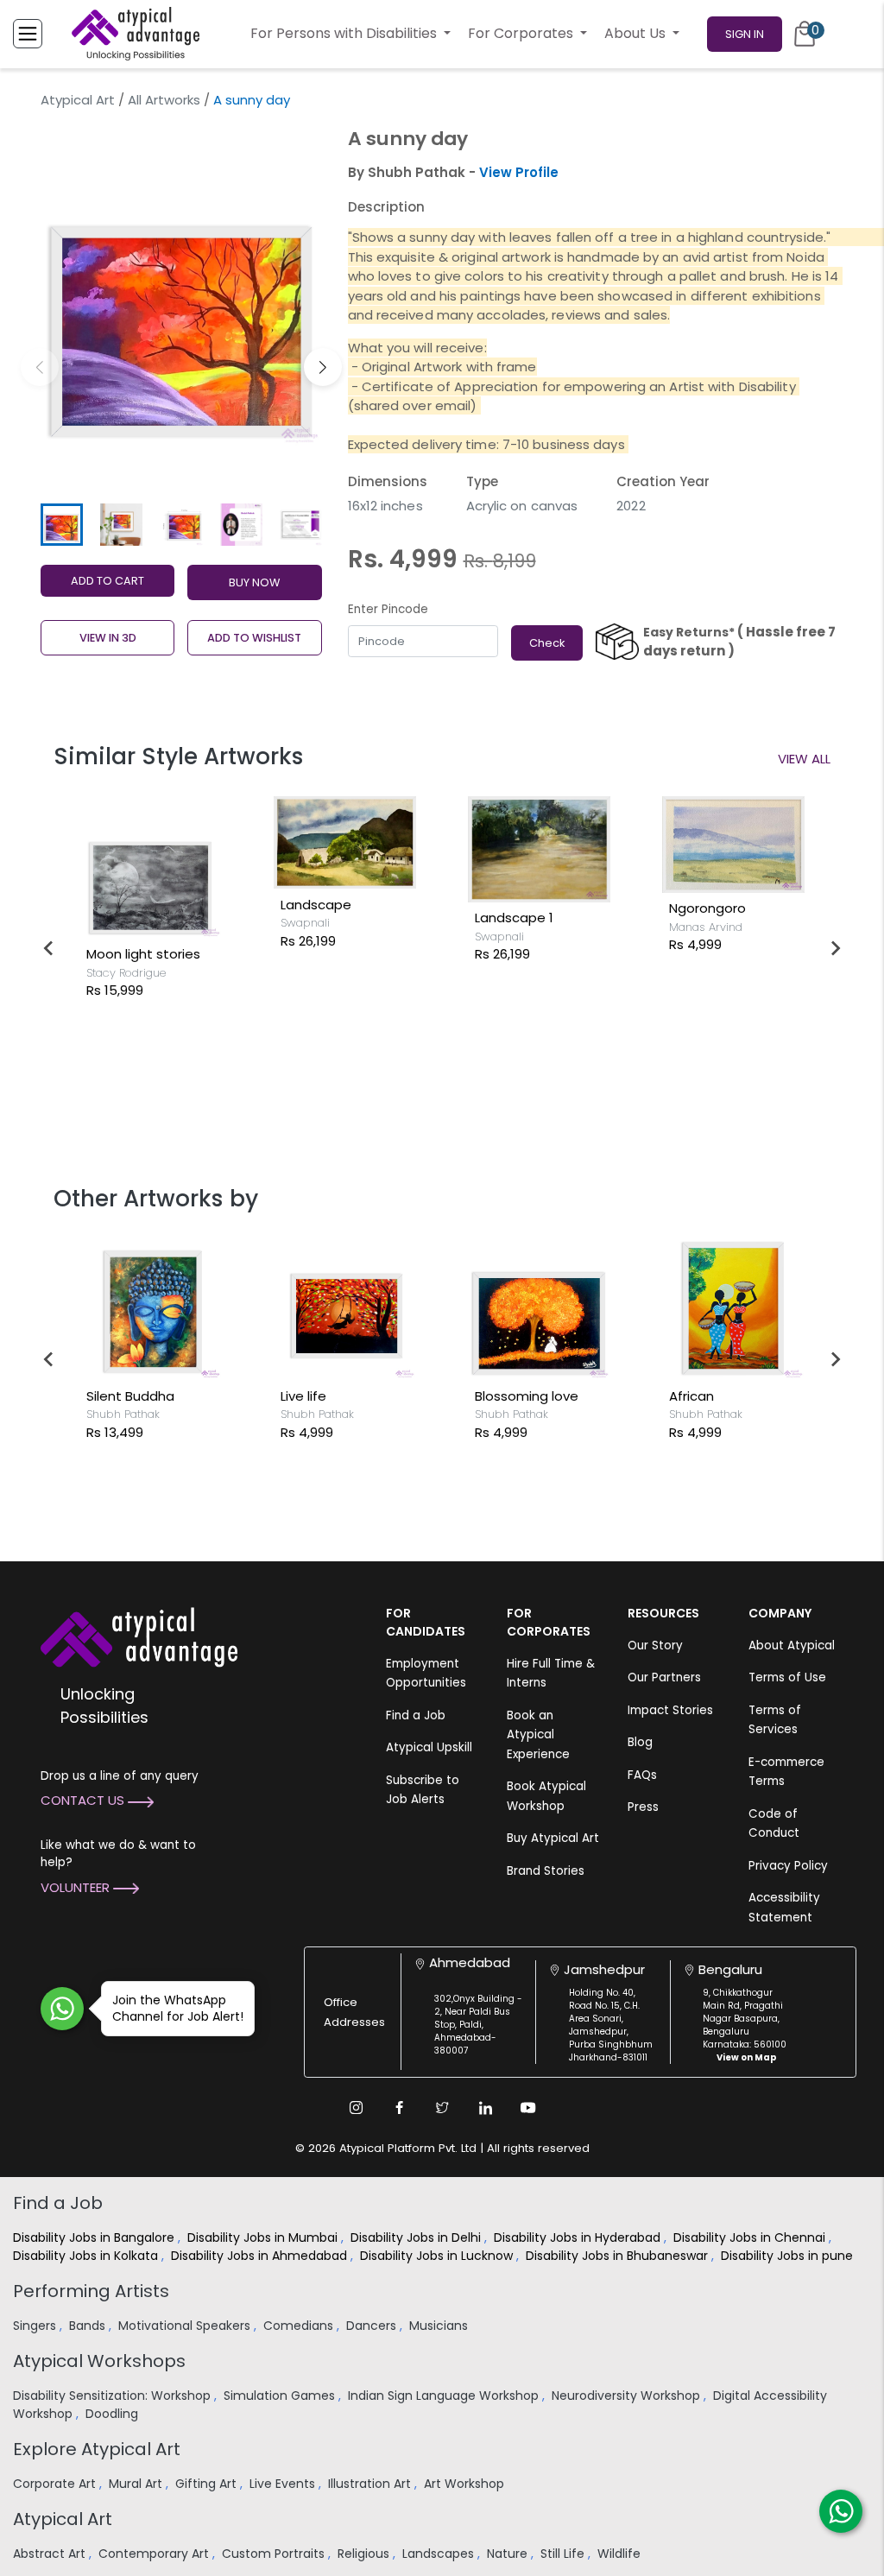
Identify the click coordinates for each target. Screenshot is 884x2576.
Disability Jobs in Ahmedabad (261, 2256)
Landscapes (440, 2554)
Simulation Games (281, 2396)
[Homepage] (136, 34)
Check (547, 643)
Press (643, 1807)
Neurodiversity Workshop (628, 2396)
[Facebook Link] (399, 2108)
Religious (365, 2554)
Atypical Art (78, 100)
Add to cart (107, 581)
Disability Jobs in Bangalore (95, 2237)
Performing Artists (91, 2291)
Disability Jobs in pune (789, 2256)
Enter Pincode (388, 609)
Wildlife (621, 2554)
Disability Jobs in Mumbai (264, 2237)
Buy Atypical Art (553, 1838)
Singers (36, 2326)
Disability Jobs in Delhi (417, 2237)
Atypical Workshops (99, 2361)
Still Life (564, 2554)
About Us (637, 33)
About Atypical (792, 1646)
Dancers (373, 2326)
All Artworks (164, 100)
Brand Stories (546, 1871)
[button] (323, 367)
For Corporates (522, 33)
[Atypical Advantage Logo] (139, 1635)
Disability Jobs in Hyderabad (579, 2237)
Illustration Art (371, 2484)
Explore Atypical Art (97, 2449)
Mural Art (137, 2484)
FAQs (642, 1775)
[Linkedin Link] (485, 2108)
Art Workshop (466, 2484)
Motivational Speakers (186, 2326)
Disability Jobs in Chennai (751, 2237)
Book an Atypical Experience (538, 1735)
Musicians (440, 2326)
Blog (640, 1742)
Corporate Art (56, 2484)
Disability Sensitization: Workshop (114, 2396)
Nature (509, 2554)
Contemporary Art (155, 2554)
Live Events (284, 2484)
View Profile (519, 172)
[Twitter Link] (442, 2108)
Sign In (745, 34)
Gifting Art (208, 2484)
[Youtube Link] (528, 2108)
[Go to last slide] (49, 948)
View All (804, 759)
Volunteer (77, 1887)
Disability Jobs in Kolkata (87, 2256)
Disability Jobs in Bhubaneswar (619, 2256)
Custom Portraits (275, 2554)
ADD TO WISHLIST (254, 638)
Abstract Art (51, 2554)
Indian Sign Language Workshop (445, 2396)
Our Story (655, 1646)
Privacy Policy (788, 1866)
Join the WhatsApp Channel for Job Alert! (178, 2008)
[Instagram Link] (356, 2108)
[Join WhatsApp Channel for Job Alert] (62, 2009)
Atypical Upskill (429, 1747)
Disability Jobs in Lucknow (438, 2256)
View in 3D (108, 638)
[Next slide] (835, 948)
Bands (89, 2326)
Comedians (300, 2326)
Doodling (114, 2414)
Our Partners (664, 1677)
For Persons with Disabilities (345, 33)
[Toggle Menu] (28, 34)
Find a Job (416, 1715)
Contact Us (84, 1800)
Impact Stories (670, 1710)
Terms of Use (787, 1677)
